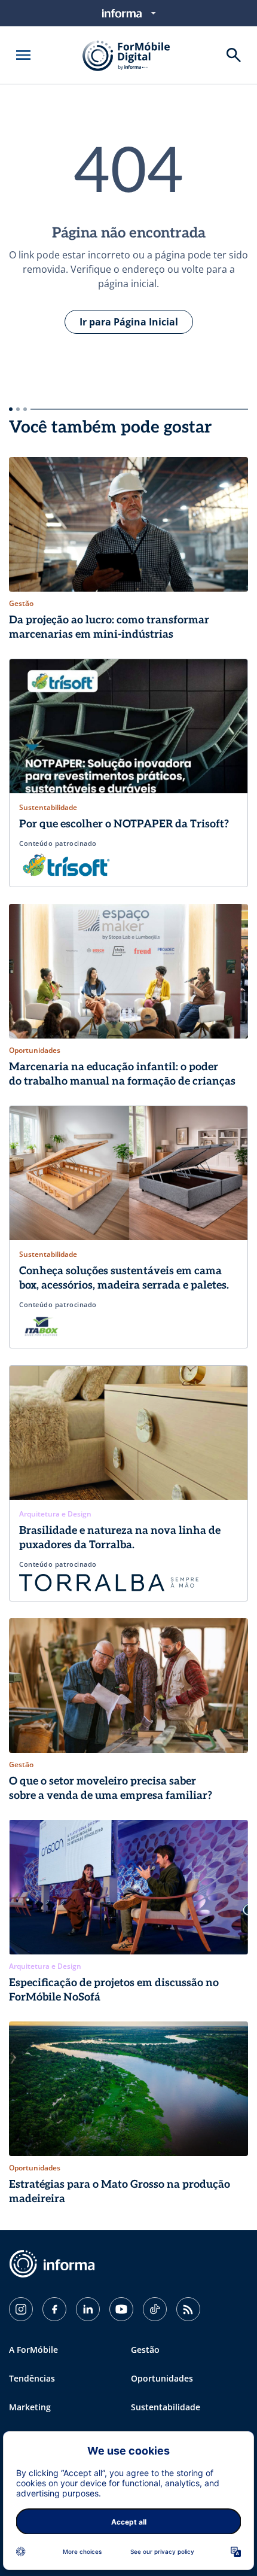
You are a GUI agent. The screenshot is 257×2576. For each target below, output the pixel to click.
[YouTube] (121, 2309)
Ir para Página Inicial (129, 322)
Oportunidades (162, 2378)
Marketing (30, 2407)
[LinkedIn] (88, 2309)
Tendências (32, 2378)
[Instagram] (21, 2309)
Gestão (145, 2350)
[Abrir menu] (23, 55)
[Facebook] (54, 2309)
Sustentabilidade (166, 2407)
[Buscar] (234, 55)
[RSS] (188, 2309)
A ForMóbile (33, 2350)
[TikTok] (155, 2309)
